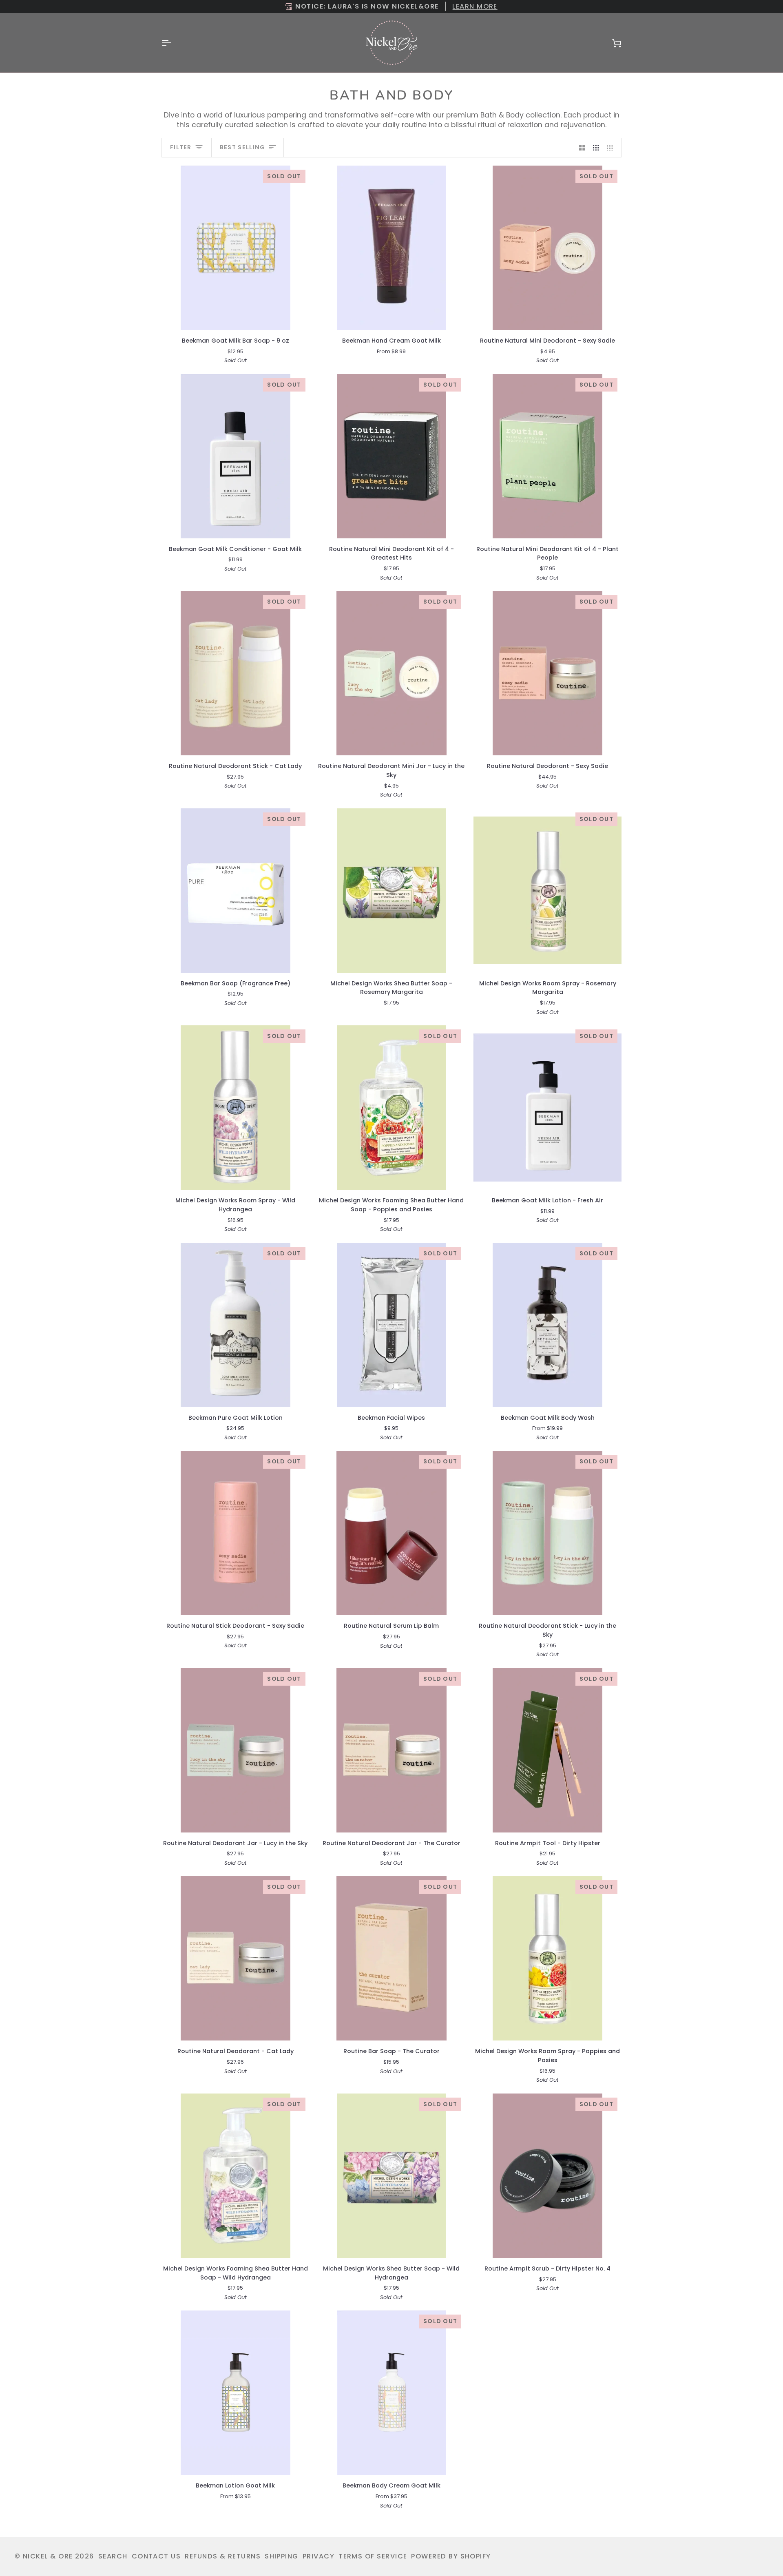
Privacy (319, 2556)
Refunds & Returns (223, 2556)
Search (113, 2556)
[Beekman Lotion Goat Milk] (236, 2393)
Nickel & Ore (48, 2556)
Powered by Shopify (451, 2556)
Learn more (475, 6)
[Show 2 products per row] (582, 148)
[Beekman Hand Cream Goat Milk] (392, 248)
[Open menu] (174, 43)
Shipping (282, 2556)
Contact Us (156, 2556)
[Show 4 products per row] (612, 148)
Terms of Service (373, 2556)
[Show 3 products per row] (596, 148)
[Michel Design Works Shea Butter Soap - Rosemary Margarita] (392, 891)
